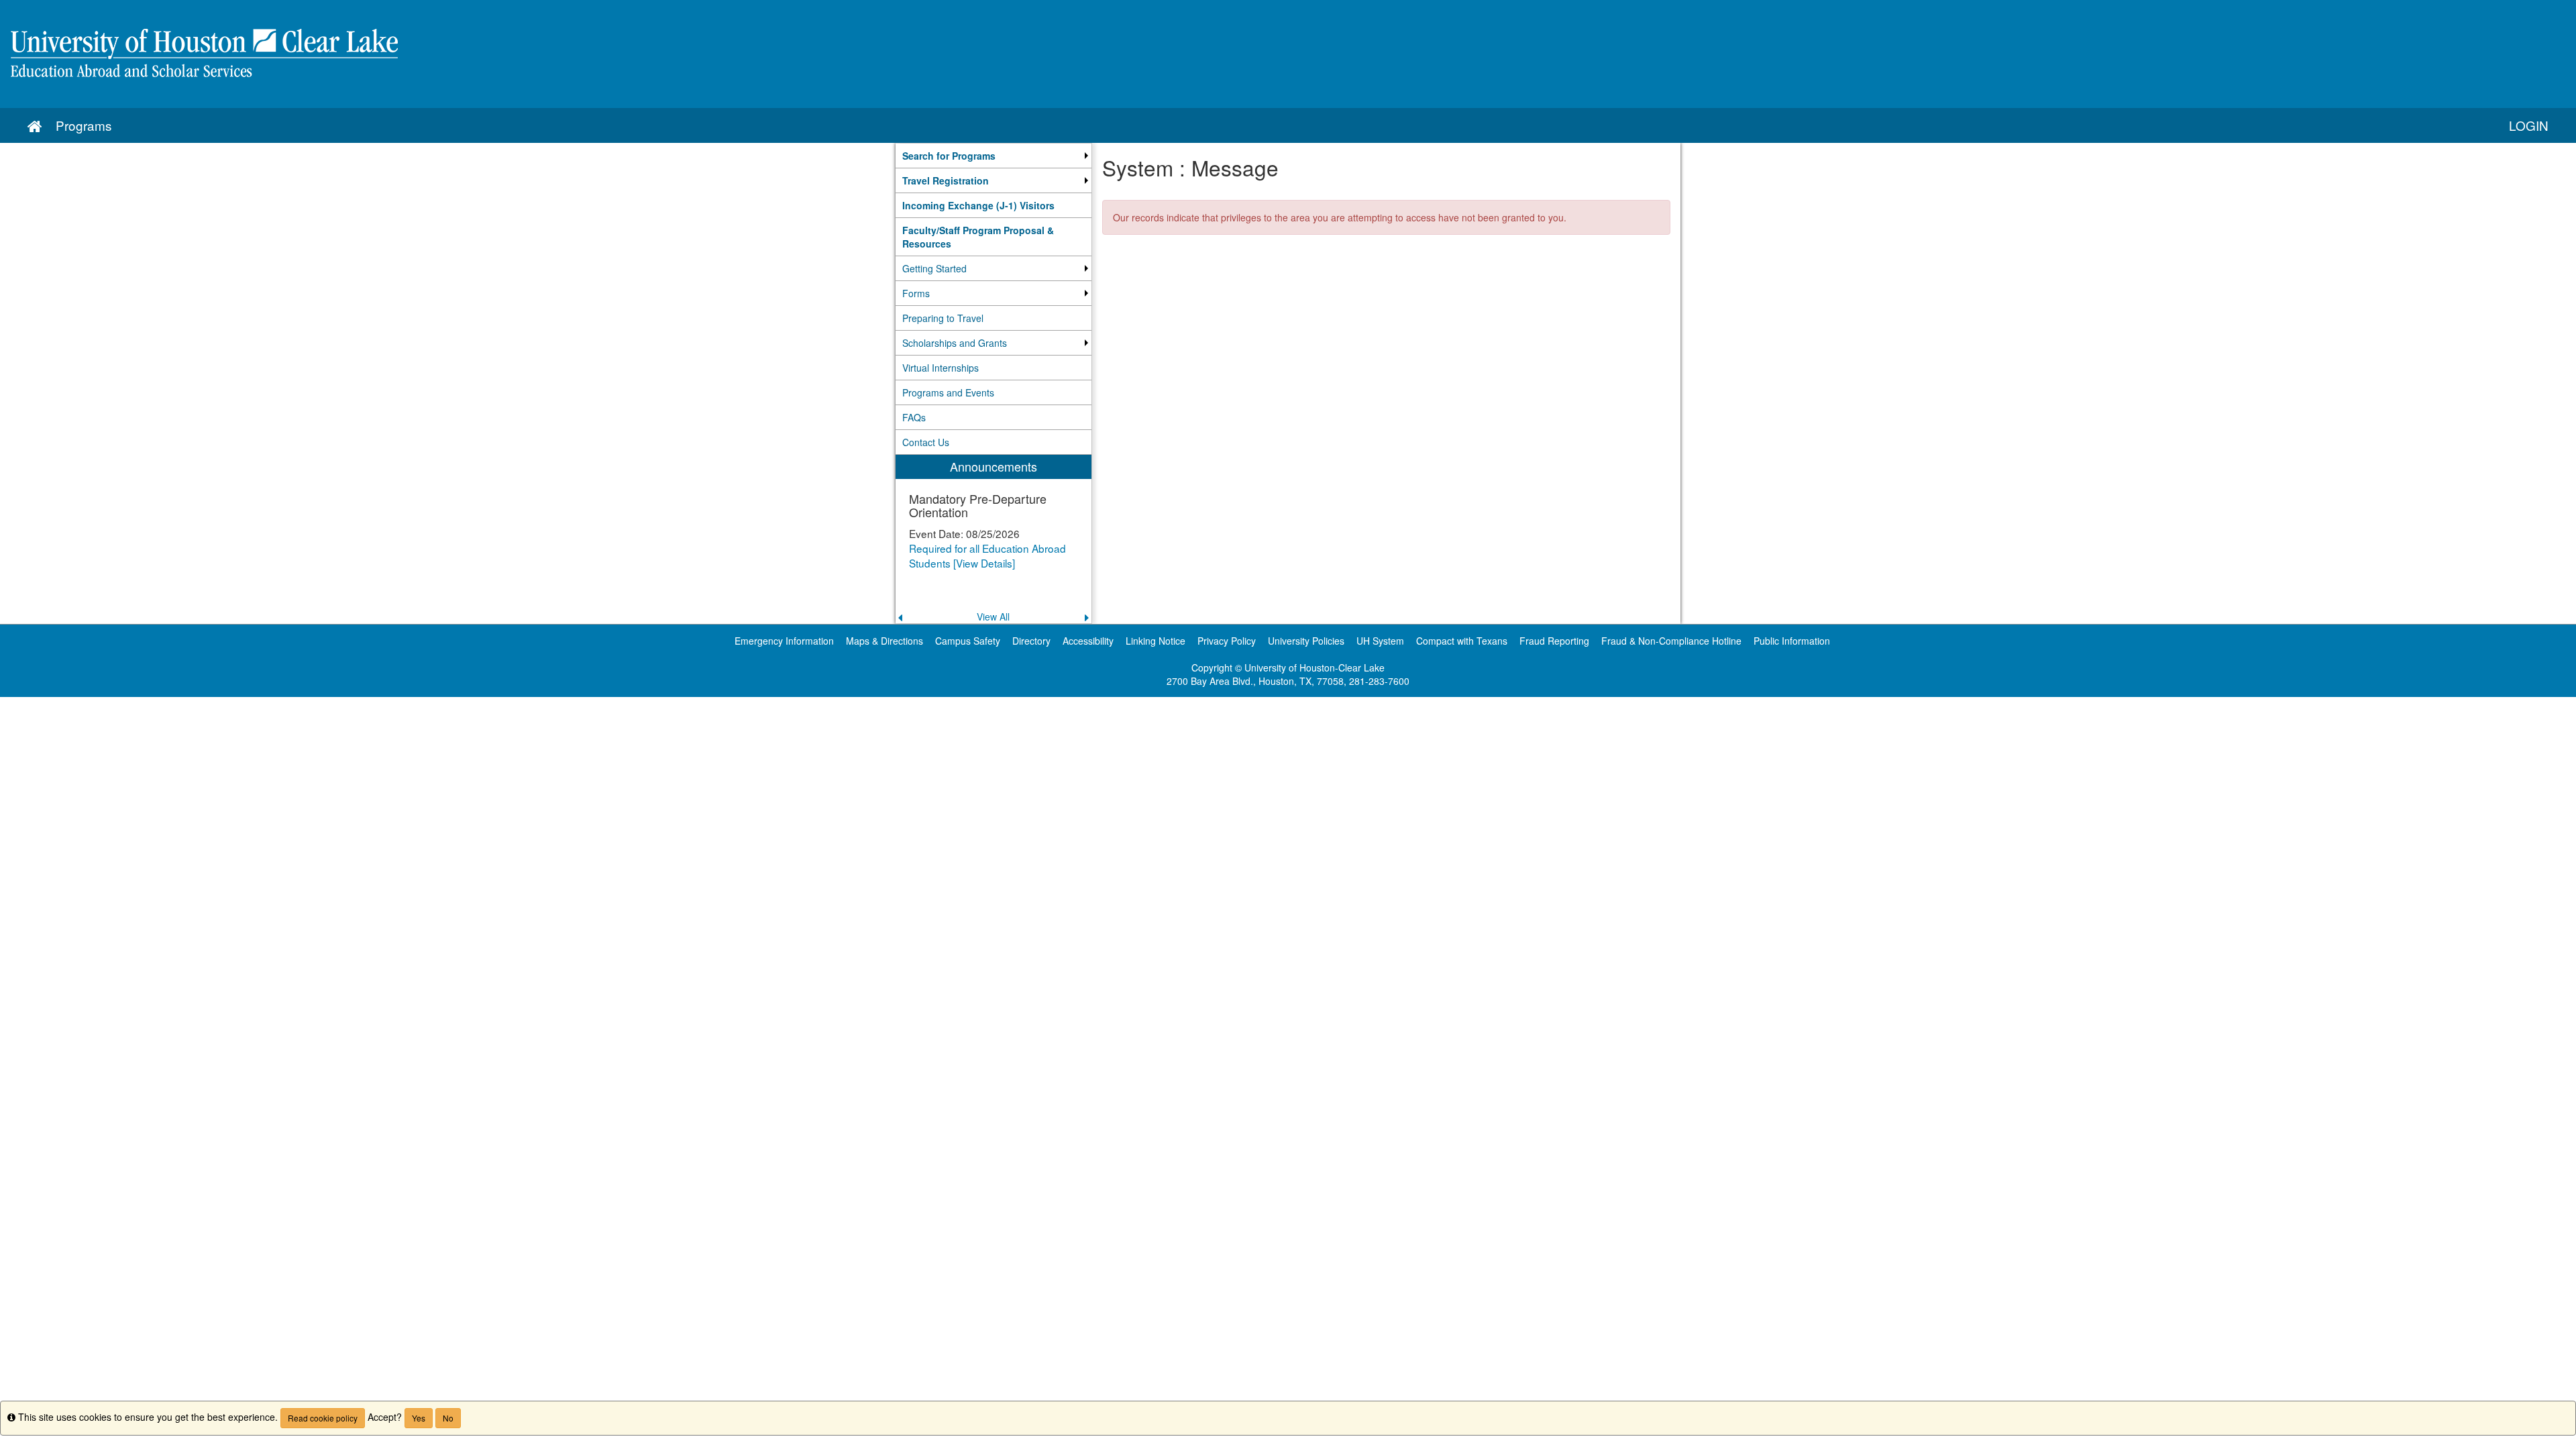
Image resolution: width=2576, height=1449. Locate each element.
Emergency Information (784, 641)
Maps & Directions (884, 641)
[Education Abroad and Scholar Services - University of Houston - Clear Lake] (1288, 54)
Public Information (1792, 641)
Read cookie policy (323, 1418)
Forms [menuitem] (916, 293)
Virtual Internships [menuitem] (941, 368)
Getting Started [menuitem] (934, 268)
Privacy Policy (1227, 641)
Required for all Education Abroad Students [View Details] (987, 555)
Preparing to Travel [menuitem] (943, 318)
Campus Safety (968, 641)
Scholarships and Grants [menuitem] (955, 343)
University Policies (1306, 641)
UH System (1380, 641)
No (448, 1418)
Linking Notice (1156, 641)
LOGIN (2529, 125)
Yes (419, 1418)
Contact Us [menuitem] (926, 442)
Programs (84, 125)
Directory (1031, 641)
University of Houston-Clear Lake (1314, 667)
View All (993, 616)
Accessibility (1088, 641)
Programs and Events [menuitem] (948, 392)
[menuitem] (994, 156)
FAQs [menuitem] (914, 417)
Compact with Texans (1462, 641)
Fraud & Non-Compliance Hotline (1671, 641)
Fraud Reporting (1554, 641)
